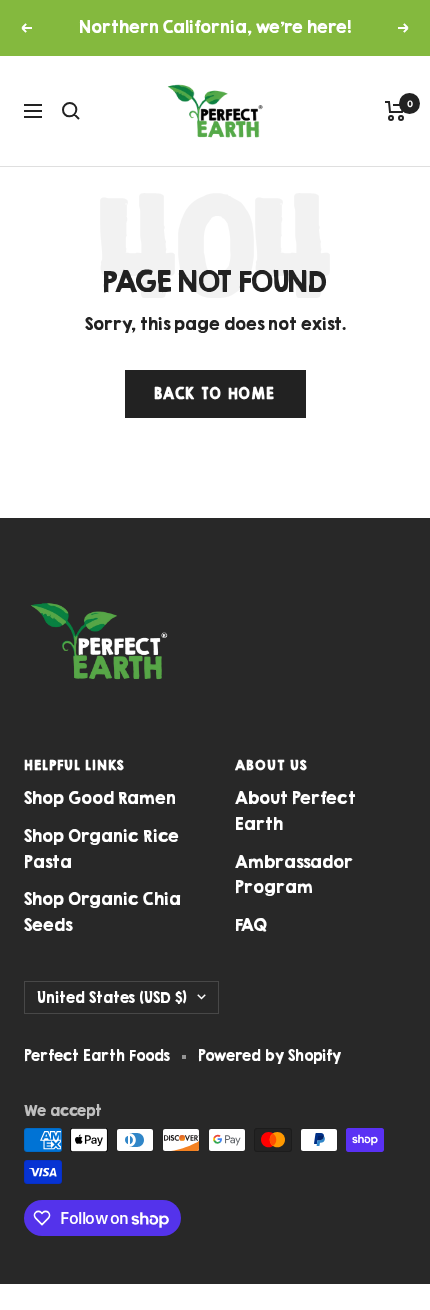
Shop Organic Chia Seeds (102, 912)
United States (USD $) (112, 997)
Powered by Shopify (269, 1055)
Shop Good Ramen (100, 798)
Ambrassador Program (294, 875)
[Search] (71, 111)
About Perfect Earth (295, 811)
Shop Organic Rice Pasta (101, 849)
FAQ (251, 925)
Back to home (215, 393)
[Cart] (395, 111)
